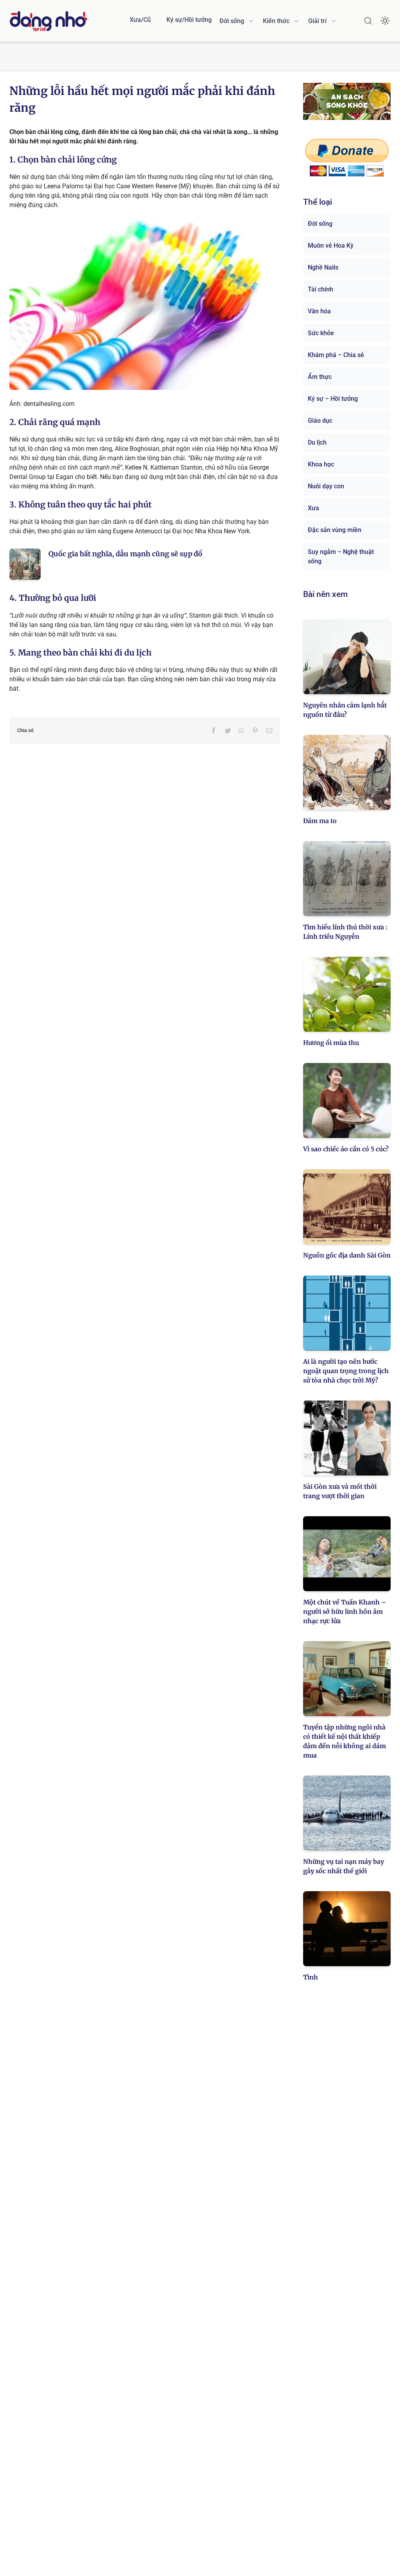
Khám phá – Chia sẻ (336, 355)
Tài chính (321, 289)
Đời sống (320, 224)
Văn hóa (319, 311)
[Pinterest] (255, 731)
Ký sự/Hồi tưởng (189, 20)
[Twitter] (228, 731)
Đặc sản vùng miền (335, 530)
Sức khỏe (321, 333)
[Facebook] (214, 731)
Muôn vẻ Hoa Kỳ (331, 246)
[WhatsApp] (241, 731)
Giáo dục (320, 421)
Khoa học (321, 464)
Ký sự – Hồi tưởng (333, 399)
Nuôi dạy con (326, 486)
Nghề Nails (323, 267)
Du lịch (317, 442)
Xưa (313, 508)
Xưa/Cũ (140, 20)
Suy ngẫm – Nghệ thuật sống (341, 556)
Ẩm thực (320, 377)
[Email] (269, 731)
